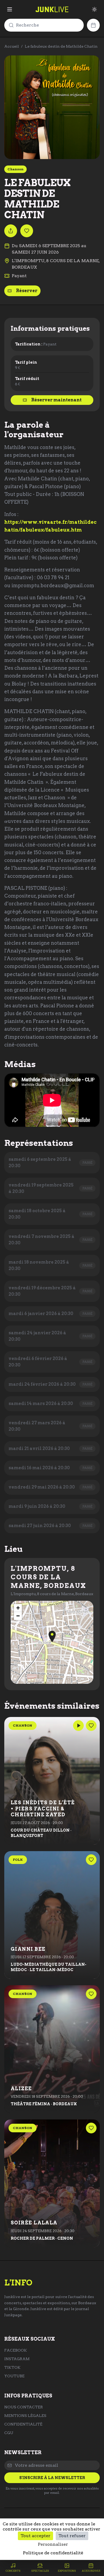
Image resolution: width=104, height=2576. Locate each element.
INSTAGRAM (17, 2359)
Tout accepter (35, 2536)
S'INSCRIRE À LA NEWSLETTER (52, 2478)
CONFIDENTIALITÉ (23, 2424)
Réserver (27, 291)
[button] (52, 1637)
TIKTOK (12, 2367)
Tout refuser (72, 2536)
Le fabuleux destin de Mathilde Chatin (61, 46)
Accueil (12, 46)
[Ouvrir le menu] (10, 9)
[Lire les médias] (78, 1726)
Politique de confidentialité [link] (53, 2553)
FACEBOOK (16, 2350)
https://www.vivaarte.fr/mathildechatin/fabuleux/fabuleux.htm (50, 526)
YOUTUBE (14, 2376)
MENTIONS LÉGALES (25, 2416)
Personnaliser (53, 2544)
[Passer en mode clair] (94, 9)
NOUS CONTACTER (24, 2407)
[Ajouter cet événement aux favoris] (27, 231)
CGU (9, 2433)
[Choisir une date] (93, 25)
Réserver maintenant (56, 400)
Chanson (15, 169)
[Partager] (11, 231)
